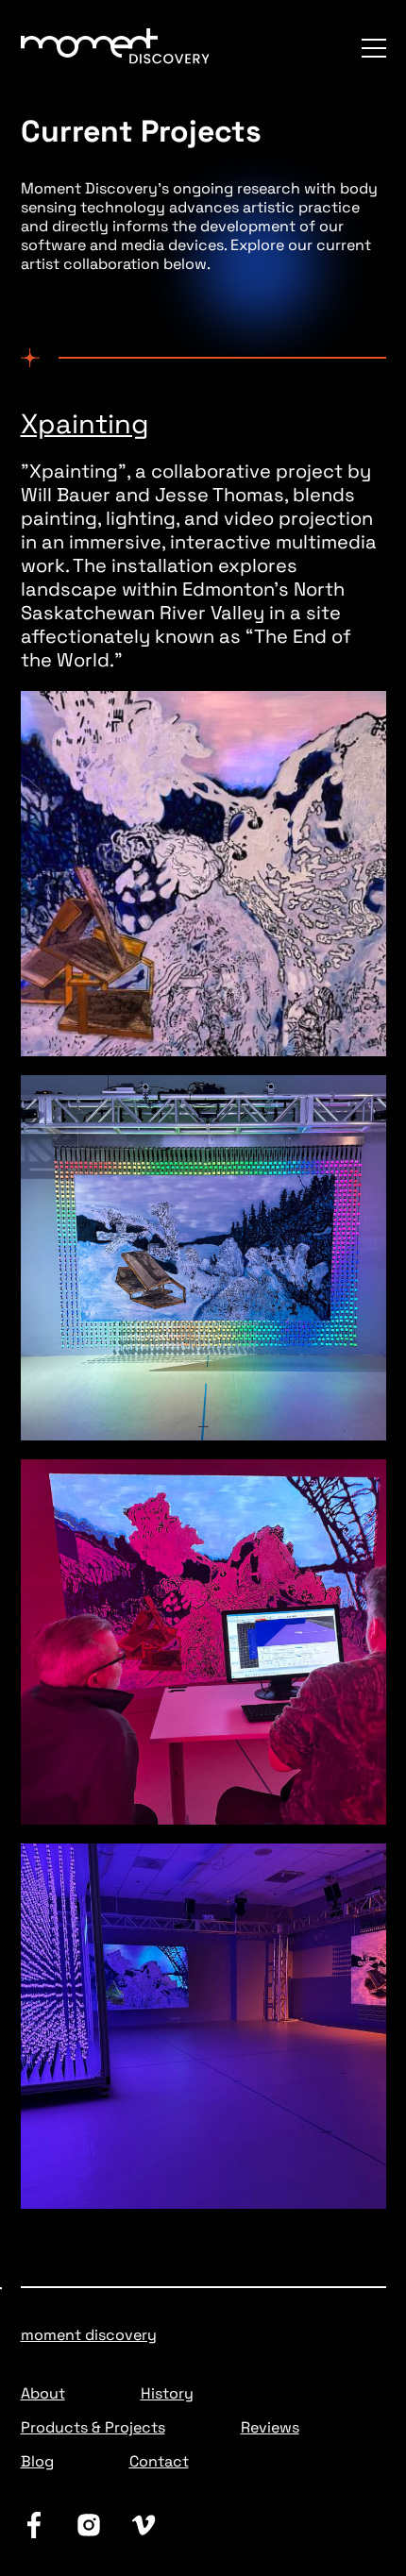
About (43, 2393)
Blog (37, 2461)
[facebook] (34, 2525)
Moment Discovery (89, 2335)
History (167, 2393)
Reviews (270, 2427)
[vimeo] (144, 2525)
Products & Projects (93, 2427)
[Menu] (374, 48)
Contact (159, 2461)
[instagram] (89, 2525)
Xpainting (85, 424)
